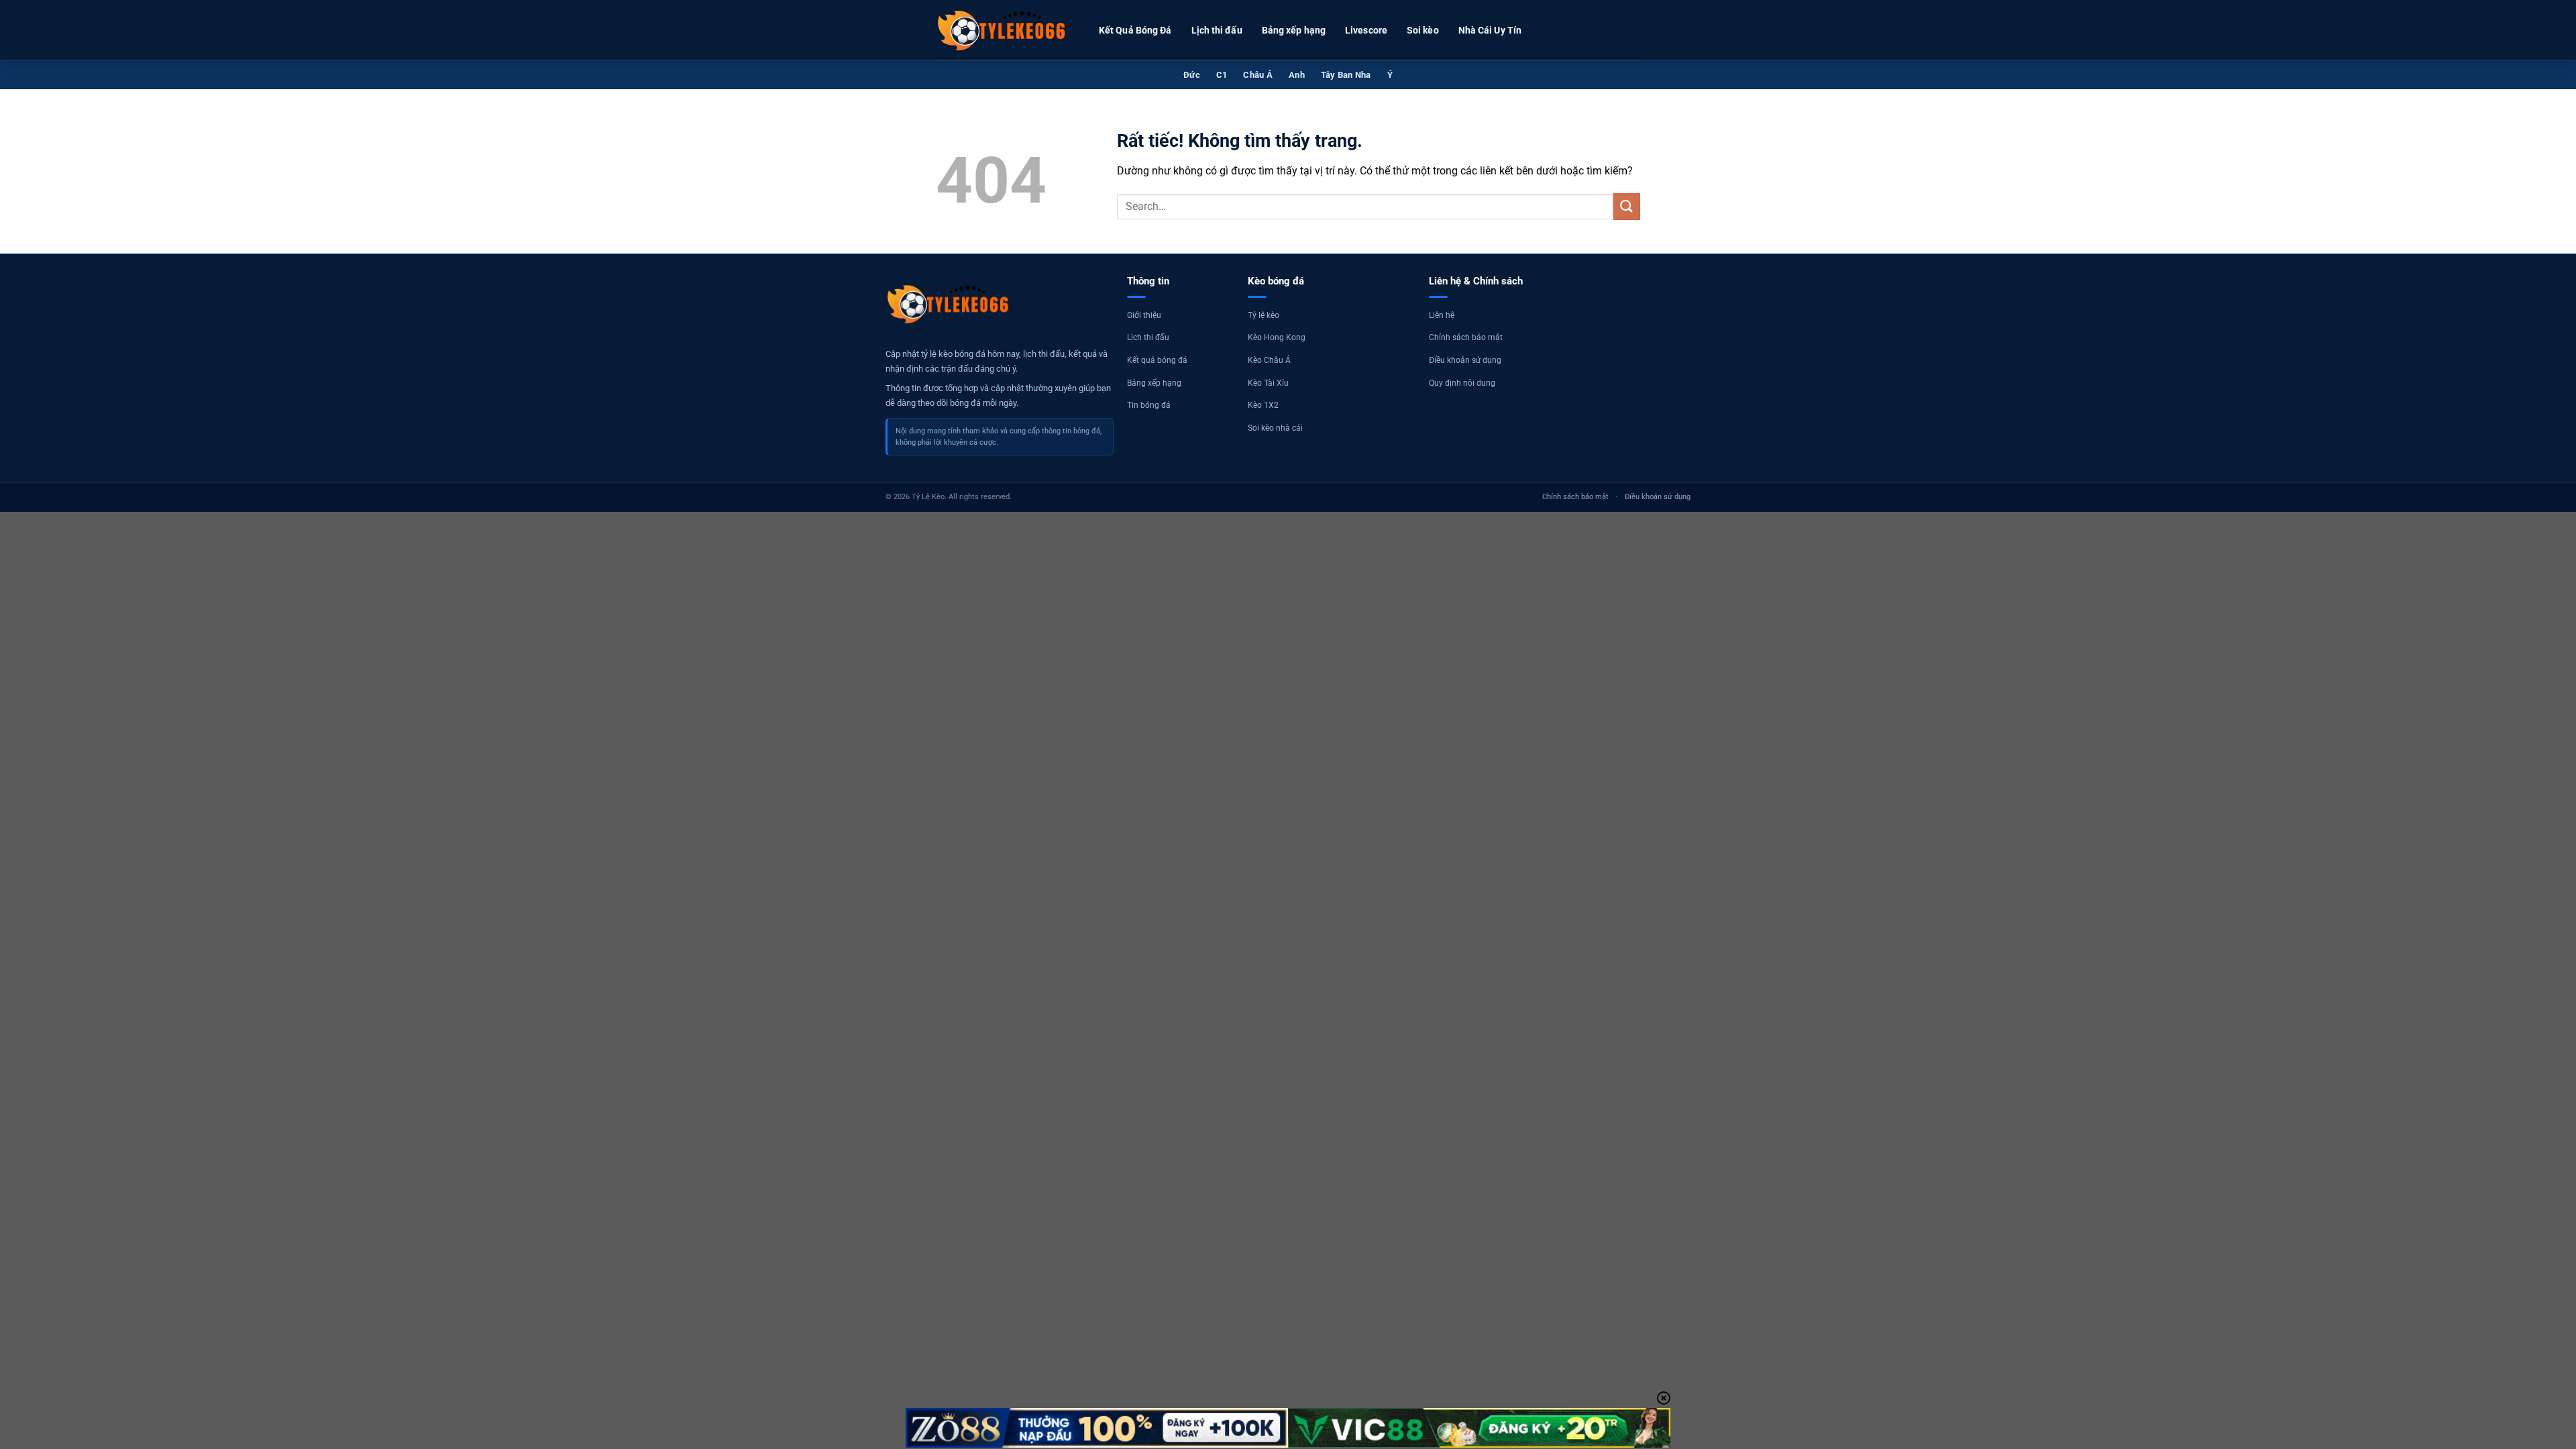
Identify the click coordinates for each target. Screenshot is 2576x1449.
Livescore (1366, 30)
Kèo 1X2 (1263, 405)
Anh (1297, 75)
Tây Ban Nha (1346, 75)
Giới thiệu (1144, 315)
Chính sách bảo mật (1466, 337)
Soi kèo (1423, 30)
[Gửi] (1627, 206)
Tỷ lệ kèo (1264, 315)
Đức (1192, 75)
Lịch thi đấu (1217, 30)
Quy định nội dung (1462, 383)
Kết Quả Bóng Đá (1135, 30)
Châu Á (1258, 75)
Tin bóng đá (1149, 405)
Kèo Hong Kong (1277, 337)
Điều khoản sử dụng (1465, 360)
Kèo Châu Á (1269, 360)
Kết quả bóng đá (1157, 360)
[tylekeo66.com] (1003, 30)
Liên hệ (1442, 315)
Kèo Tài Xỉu (1268, 383)
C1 (1222, 75)
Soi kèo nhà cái (1275, 428)
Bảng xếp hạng (1294, 30)
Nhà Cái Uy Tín (1490, 30)
